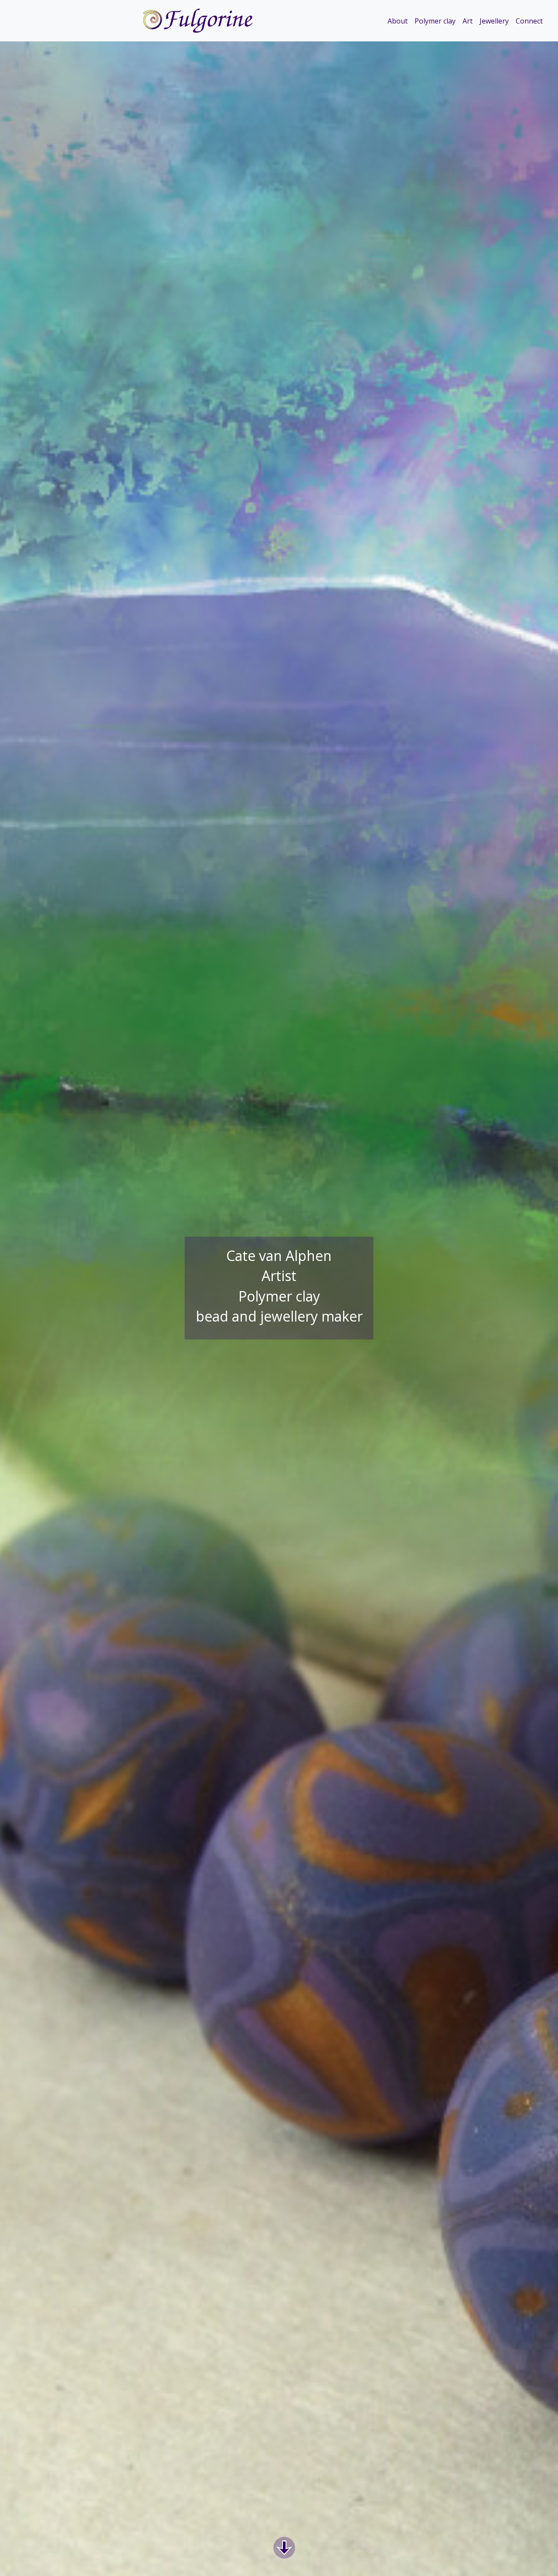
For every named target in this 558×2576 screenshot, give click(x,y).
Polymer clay (435, 21)
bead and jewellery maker (279, 1316)
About (398, 21)
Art (468, 21)
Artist (279, 1276)
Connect (529, 21)
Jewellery (494, 21)
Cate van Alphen (279, 1256)
